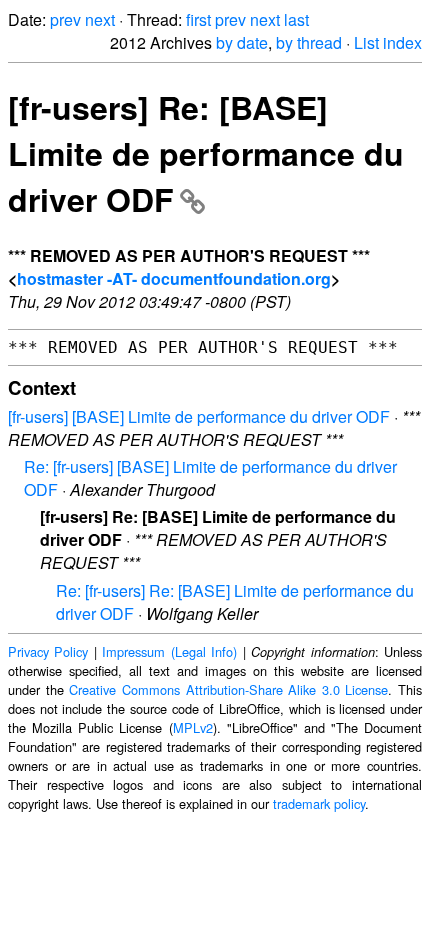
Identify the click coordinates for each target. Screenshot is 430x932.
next (100, 19)
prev (65, 19)
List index (388, 42)
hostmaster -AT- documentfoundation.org (174, 278)
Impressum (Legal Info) (169, 651)
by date (242, 42)
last (296, 19)
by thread (309, 42)
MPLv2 (193, 727)
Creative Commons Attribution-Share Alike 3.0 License (228, 689)
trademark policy (319, 803)
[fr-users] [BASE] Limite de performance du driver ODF (199, 416)
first (198, 19)
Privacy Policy (48, 651)
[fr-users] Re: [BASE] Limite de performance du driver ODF (206, 153)
